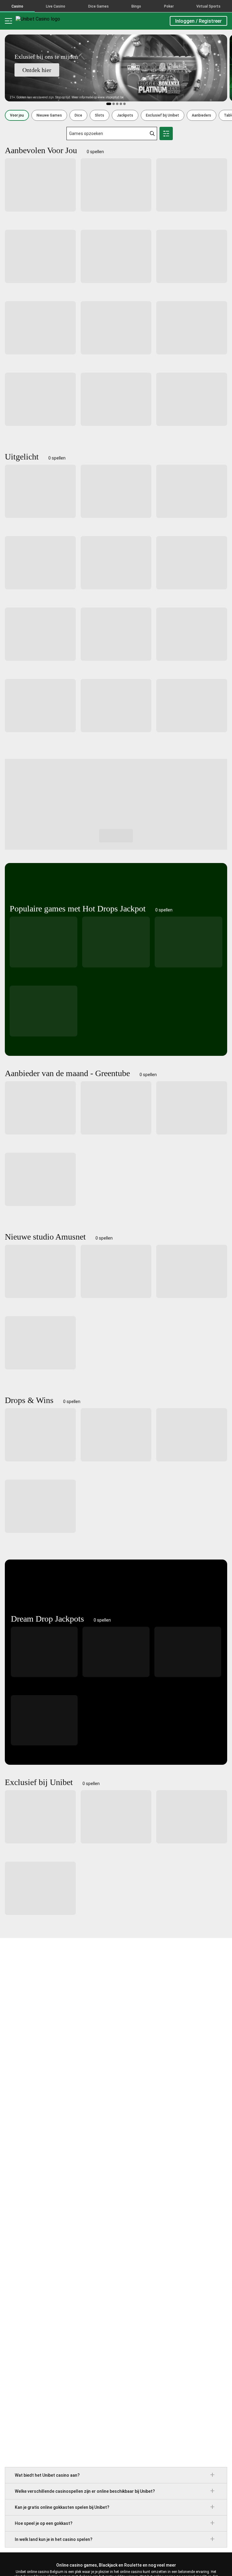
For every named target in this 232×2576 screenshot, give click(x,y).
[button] (17, 115)
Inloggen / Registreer (198, 21)
